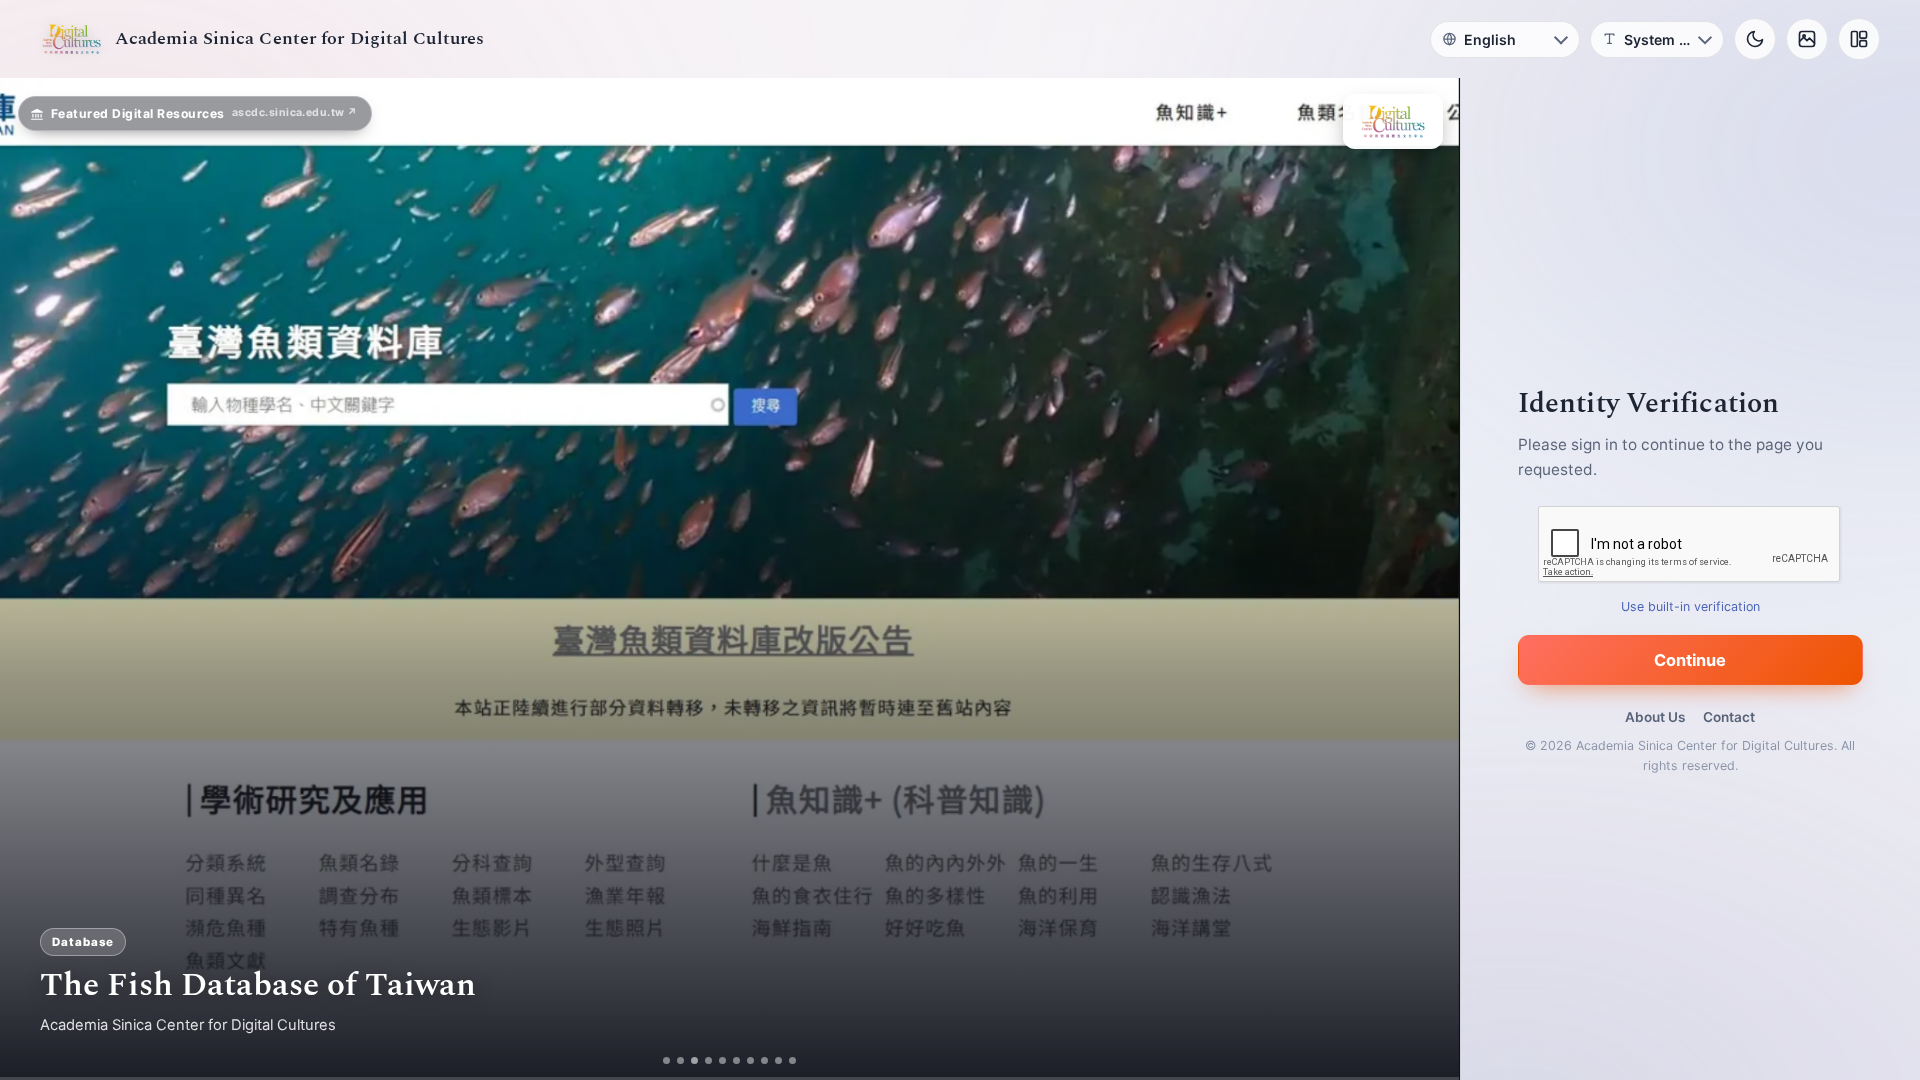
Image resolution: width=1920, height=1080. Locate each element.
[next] (1423, 579)
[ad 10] (800, 1060)
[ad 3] (695, 1060)
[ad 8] (772, 1060)
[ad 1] (659, 1060)
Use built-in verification (1690, 606)
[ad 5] (730, 1060)
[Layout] (1859, 39)
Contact (1729, 717)
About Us (1655, 717)
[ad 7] (758, 1060)
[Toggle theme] (1755, 39)
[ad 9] (786, 1060)
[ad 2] (673, 1060)
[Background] (1807, 39)
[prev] (36, 579)
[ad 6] (744, 1060)
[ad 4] (716, 1060)
